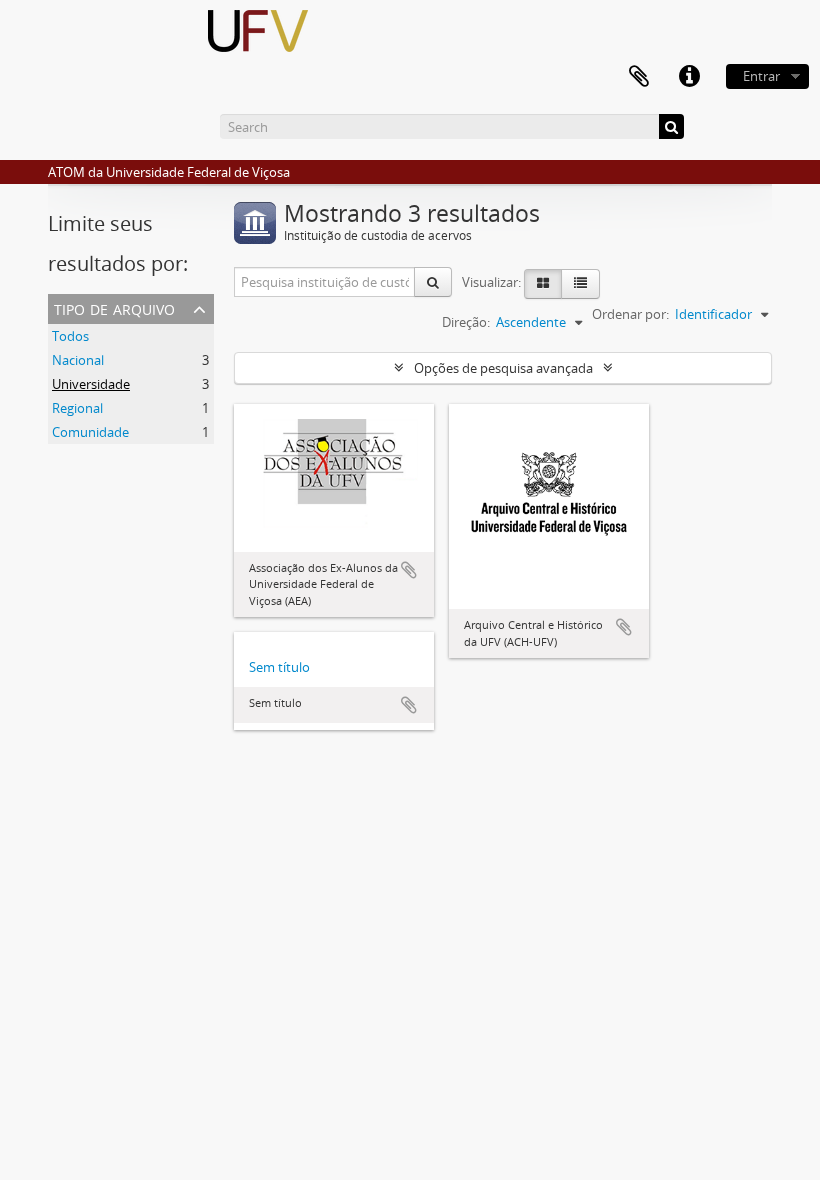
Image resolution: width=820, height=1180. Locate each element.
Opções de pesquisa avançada (503, 368)
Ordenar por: (630, 314)
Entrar (761, 76)
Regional (77, 408)
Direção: (466, 322)
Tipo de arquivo (114, 307)
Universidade (91, 384)
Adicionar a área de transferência (409, 570)
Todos (70, 336)
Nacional (78, 360)
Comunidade (90, 432)
